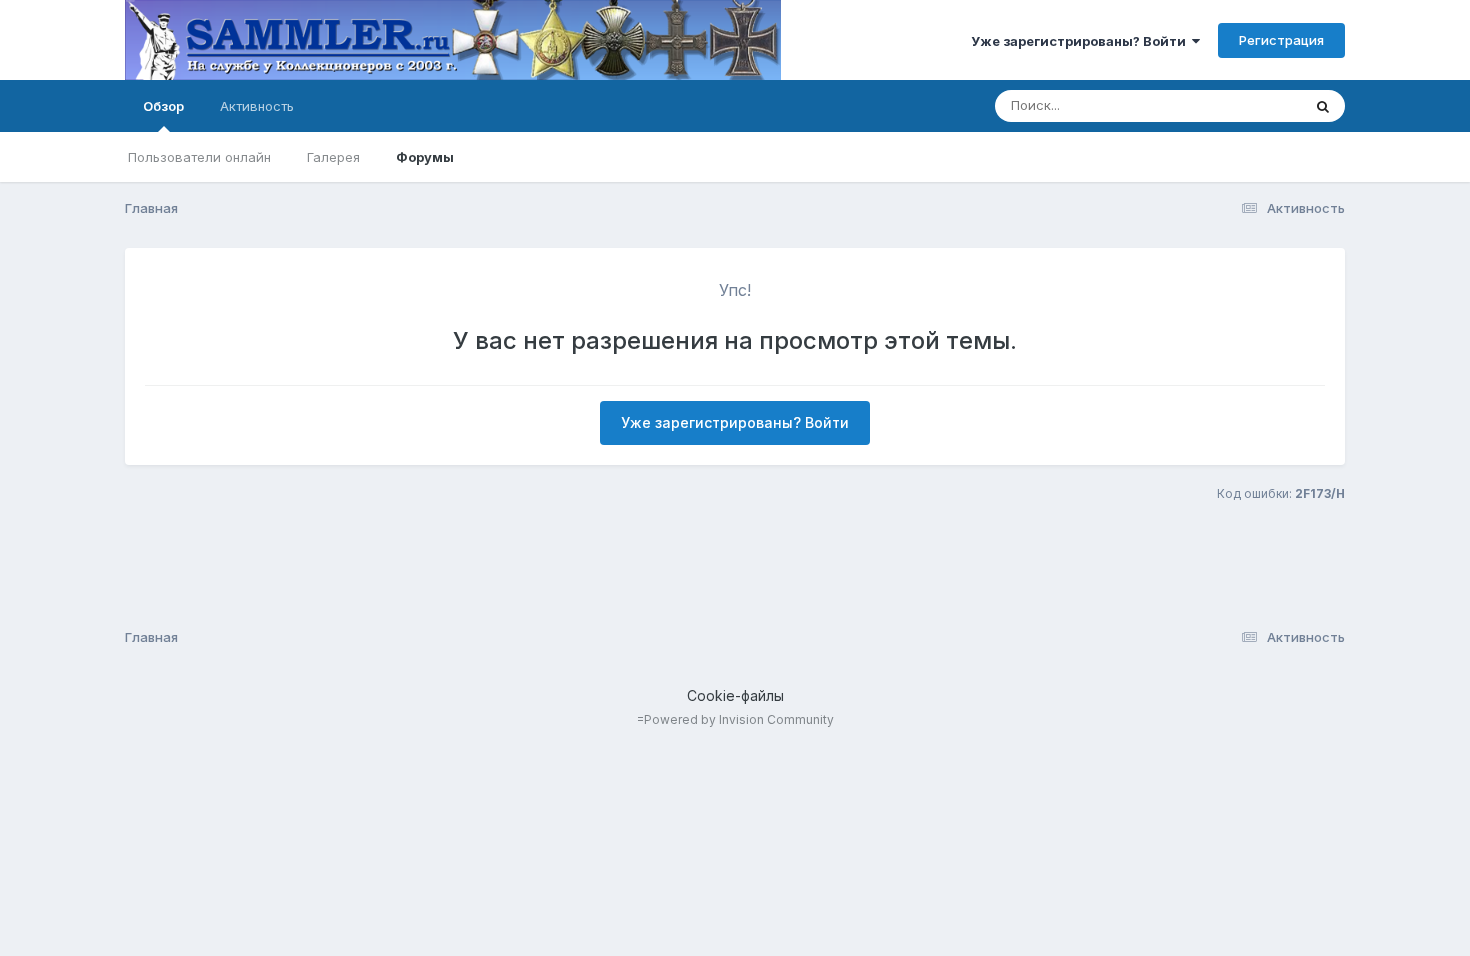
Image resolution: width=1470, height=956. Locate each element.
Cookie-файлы (735, 695)
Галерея (333, 157)
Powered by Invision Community (739, 719)
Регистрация (1281, 40)
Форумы (425, 157)
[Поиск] (1323, 106)
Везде (1255, 105)
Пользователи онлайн (199, 157)
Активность (257, 106)
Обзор (163, 106)
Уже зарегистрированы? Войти (1081, 41)
